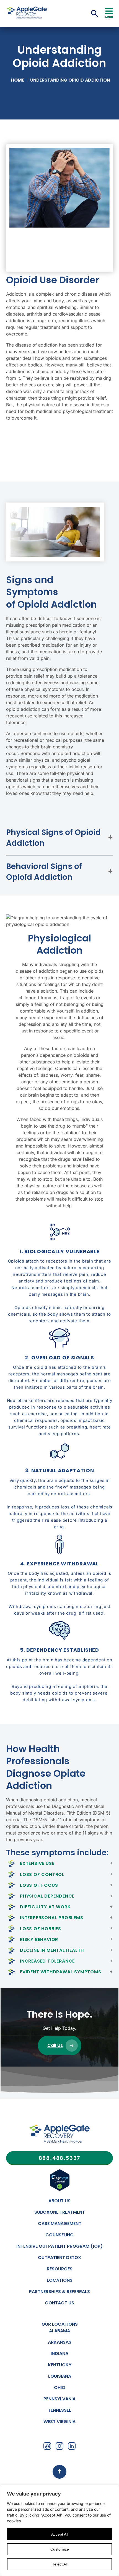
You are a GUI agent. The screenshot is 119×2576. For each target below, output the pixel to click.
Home (18, 80)
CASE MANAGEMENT (60, 2224)
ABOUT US (59, 2201)
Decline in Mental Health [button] (52, 1950)
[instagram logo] (59, 2447)
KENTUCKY (60, 2365)
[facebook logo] (47, 2447)
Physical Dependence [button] (47, 1896)
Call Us (55, 2045)
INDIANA (59, 2353)
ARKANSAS (60, 2342)
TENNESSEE (59, 2410)
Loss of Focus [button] (39, 1885)
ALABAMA (59, 2331)
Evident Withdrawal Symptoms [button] (61, 1972)
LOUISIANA (60, 2376)
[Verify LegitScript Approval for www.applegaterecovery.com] (60, 2190)
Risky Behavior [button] (39, 1939)
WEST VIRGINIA (59, 2422)
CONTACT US (59, 2303)
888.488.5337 (60, 2158)
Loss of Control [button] (42, 1874)
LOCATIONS (60, 2280)
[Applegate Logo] (59, 2135)
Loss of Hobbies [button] (41, 1929)
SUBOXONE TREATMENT (60, 2212)
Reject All (59, 2564)
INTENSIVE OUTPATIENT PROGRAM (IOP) (59, 2246)
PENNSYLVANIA (59, 2399)
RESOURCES (60, 2269)
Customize (60, 2549)
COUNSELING (59, 2235)
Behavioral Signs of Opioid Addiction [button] (44, 872)
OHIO (60, 2388)
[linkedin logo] (72, 2447)
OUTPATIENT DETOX (59, 2258)
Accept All (60, 2534)
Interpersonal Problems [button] (52, 1918)
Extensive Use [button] (37, 1863)
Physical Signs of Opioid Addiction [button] (53, 838)
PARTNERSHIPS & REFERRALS (59, 2292)
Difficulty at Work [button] (45, 1907)
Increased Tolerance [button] (47, 1961)
